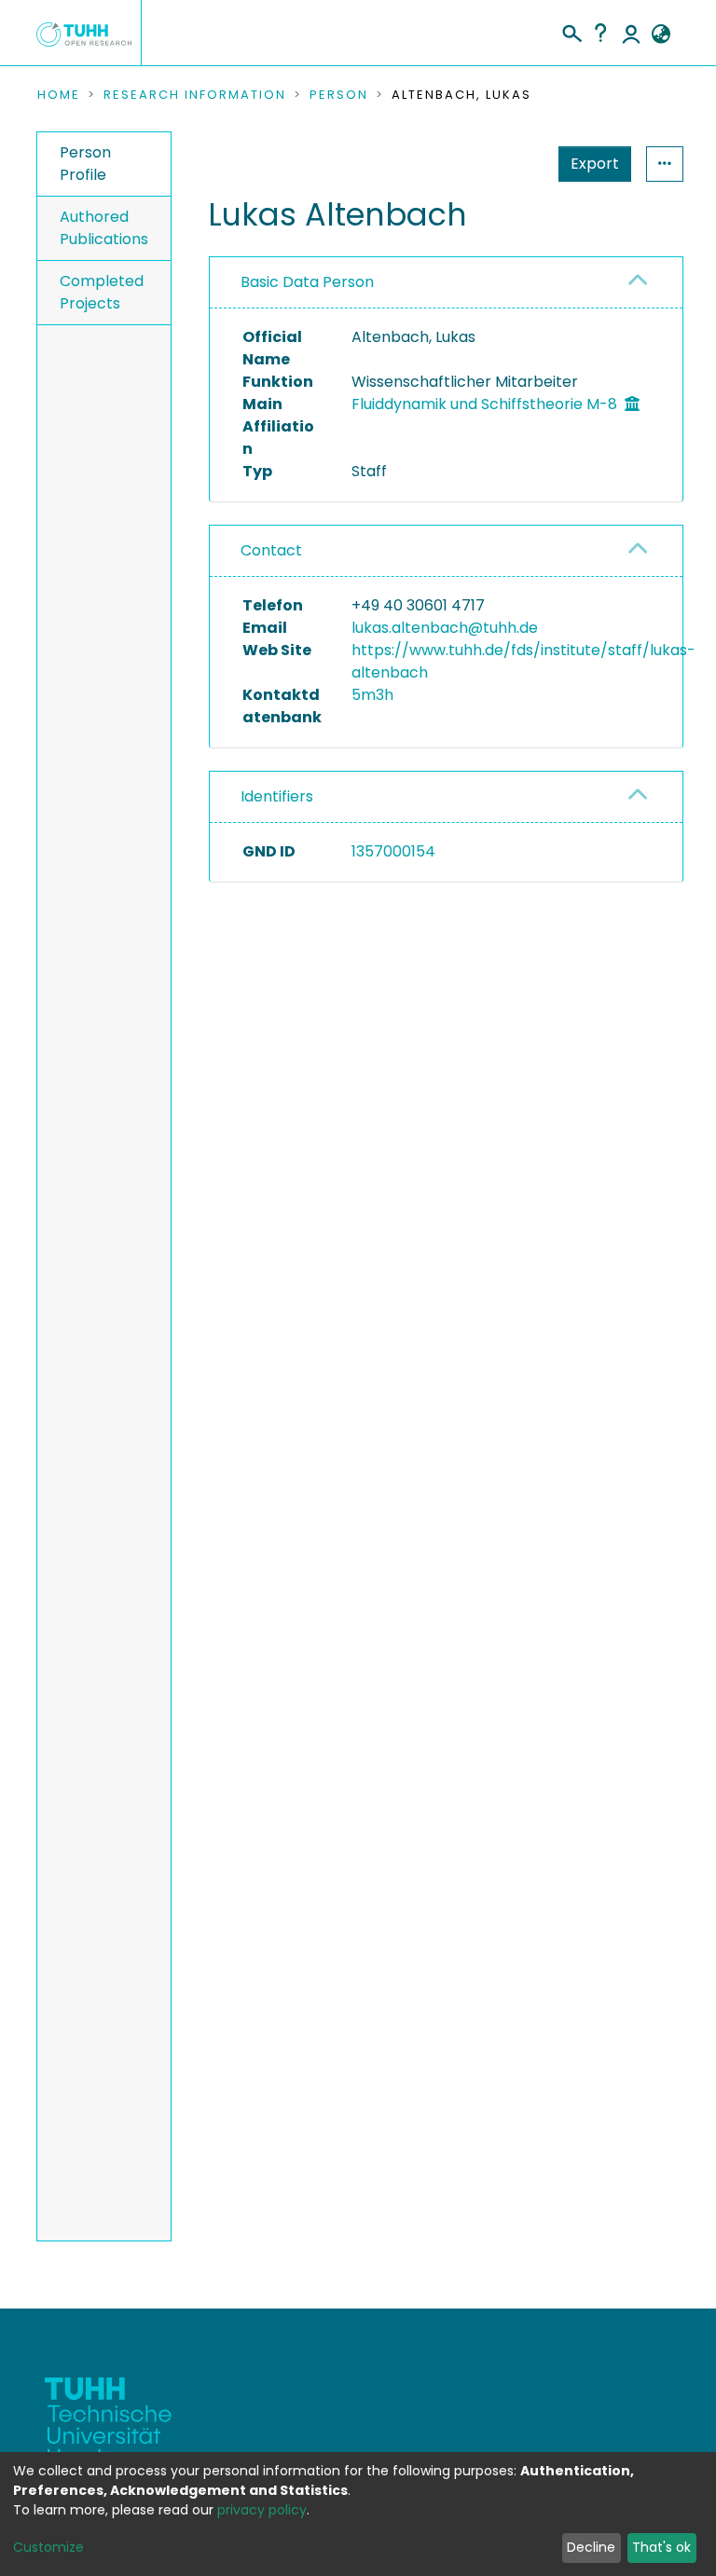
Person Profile (85, 164)
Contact (271, 550)
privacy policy (262, 2510)
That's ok (661, 2547)
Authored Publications (104, 228)
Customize (48, 2547)
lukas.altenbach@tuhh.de (445, 628)
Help (600, 33)
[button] (661, 34)
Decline (591, 2547)
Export (595, 164)
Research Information (195, 95)
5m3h (372, 695)
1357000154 (393, 851)
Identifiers (277, 796)
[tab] (446, 283)
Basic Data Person (307, 282)
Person (339, 95)
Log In (631, 33)
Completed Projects (102, 292)
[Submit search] (571, 31)
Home (59, 95)
